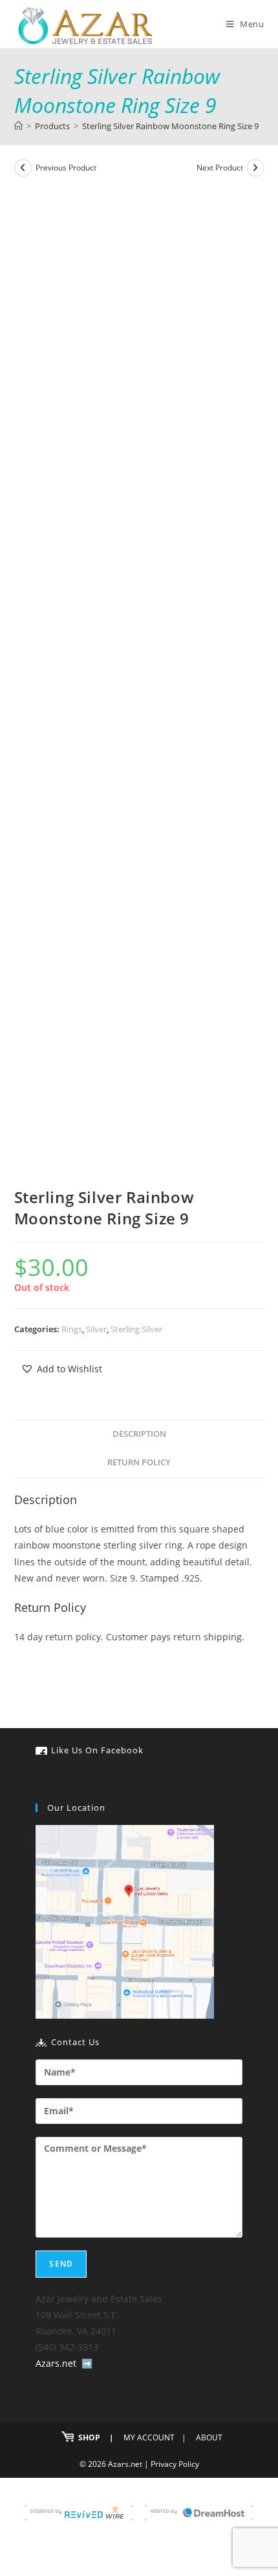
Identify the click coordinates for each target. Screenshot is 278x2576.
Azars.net (56, 2363)
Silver (96, 1329)
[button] (61, 1369)
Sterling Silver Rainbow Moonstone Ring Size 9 (170, 126)
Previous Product (66, 168)
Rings (72, 1329)
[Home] (18, 126)
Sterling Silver (136, 1329)
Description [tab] (139, 1434)
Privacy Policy (175, 2464)
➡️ (87, 2363)
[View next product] (255, 168)
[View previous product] (23, 168)
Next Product (220, 168)
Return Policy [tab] (139, 1462)
